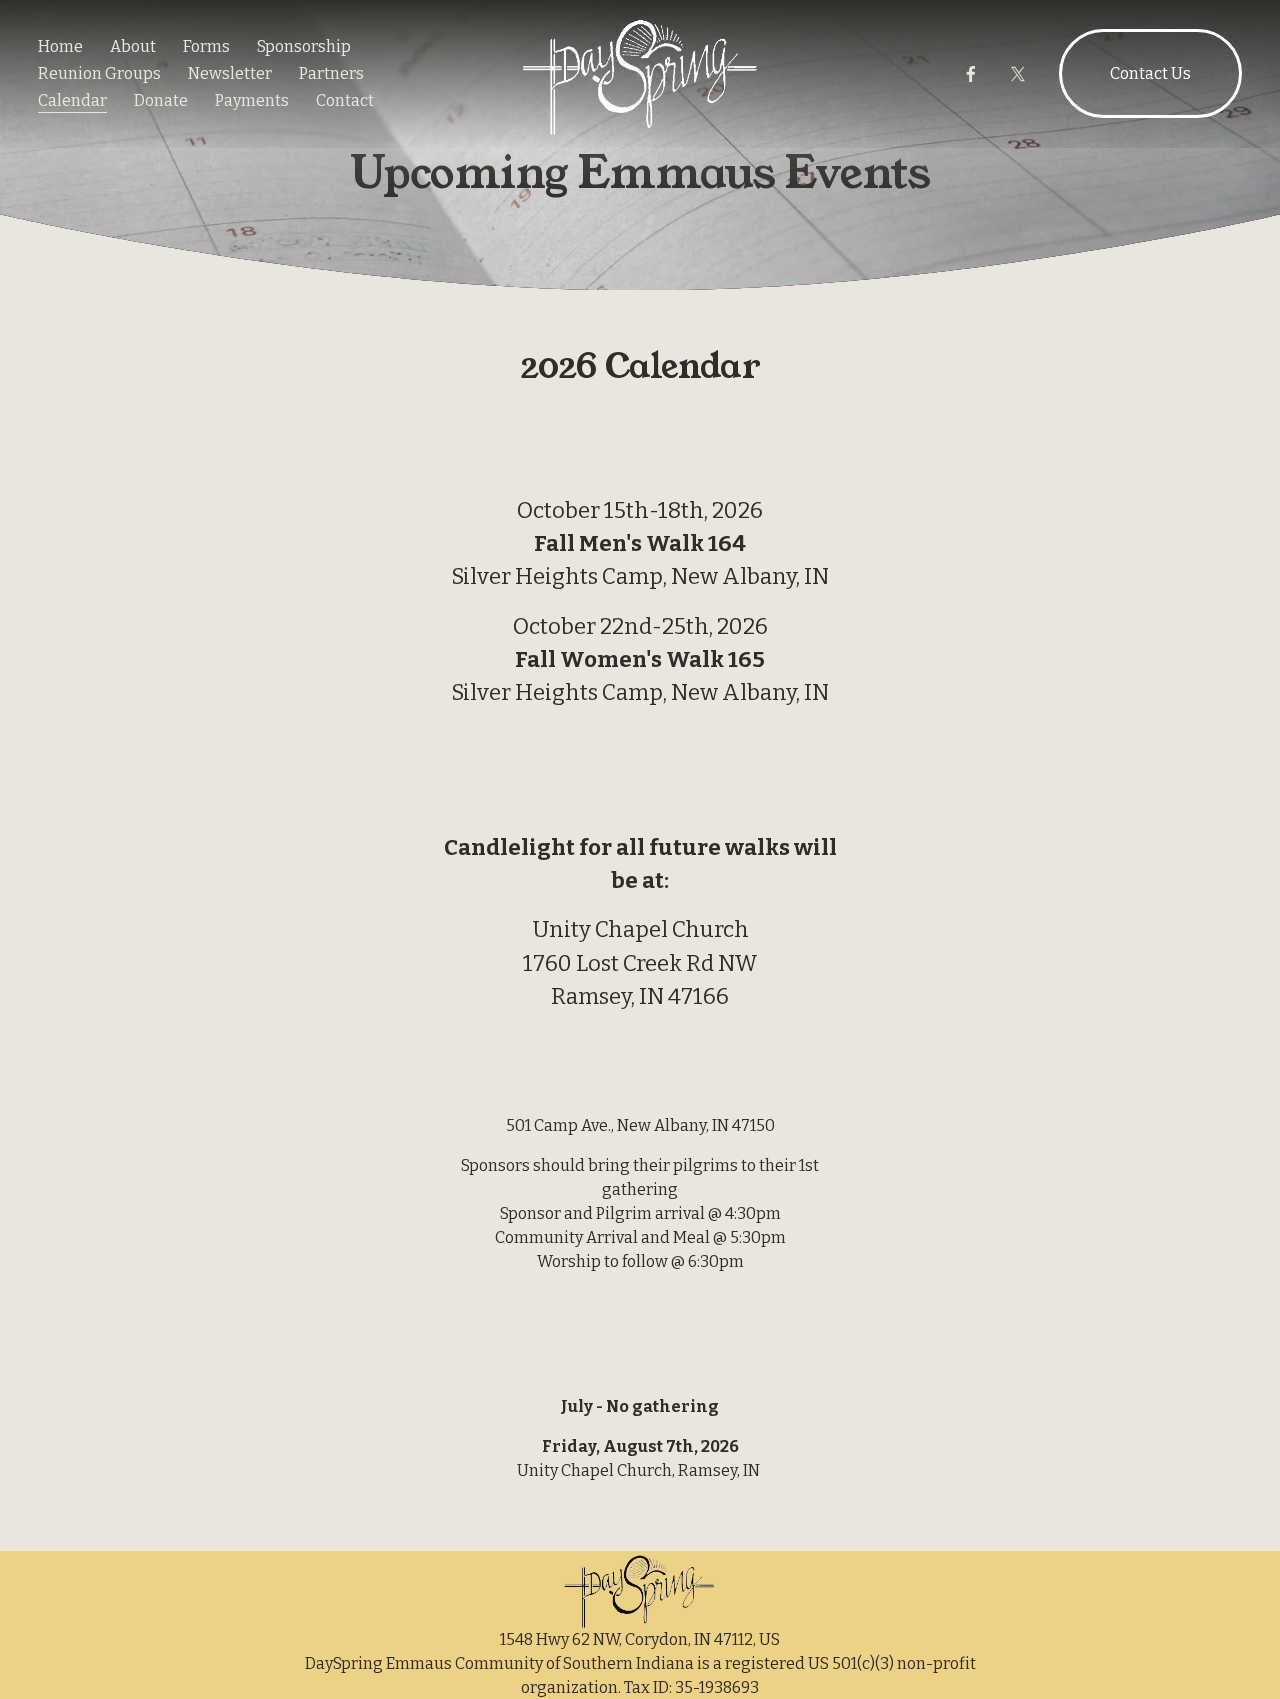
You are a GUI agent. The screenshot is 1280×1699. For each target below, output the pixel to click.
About (133, 46)
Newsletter (230, 73)
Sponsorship (304, 46)
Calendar (72, 100)
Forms (206, 46)
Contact (345, 100)
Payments (252, 100)
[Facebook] (971, 74)
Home (60, 46)
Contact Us (1150, 73)
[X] (1018, 74)
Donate (161, 100)
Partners (331, 73)
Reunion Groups (99, 73)
